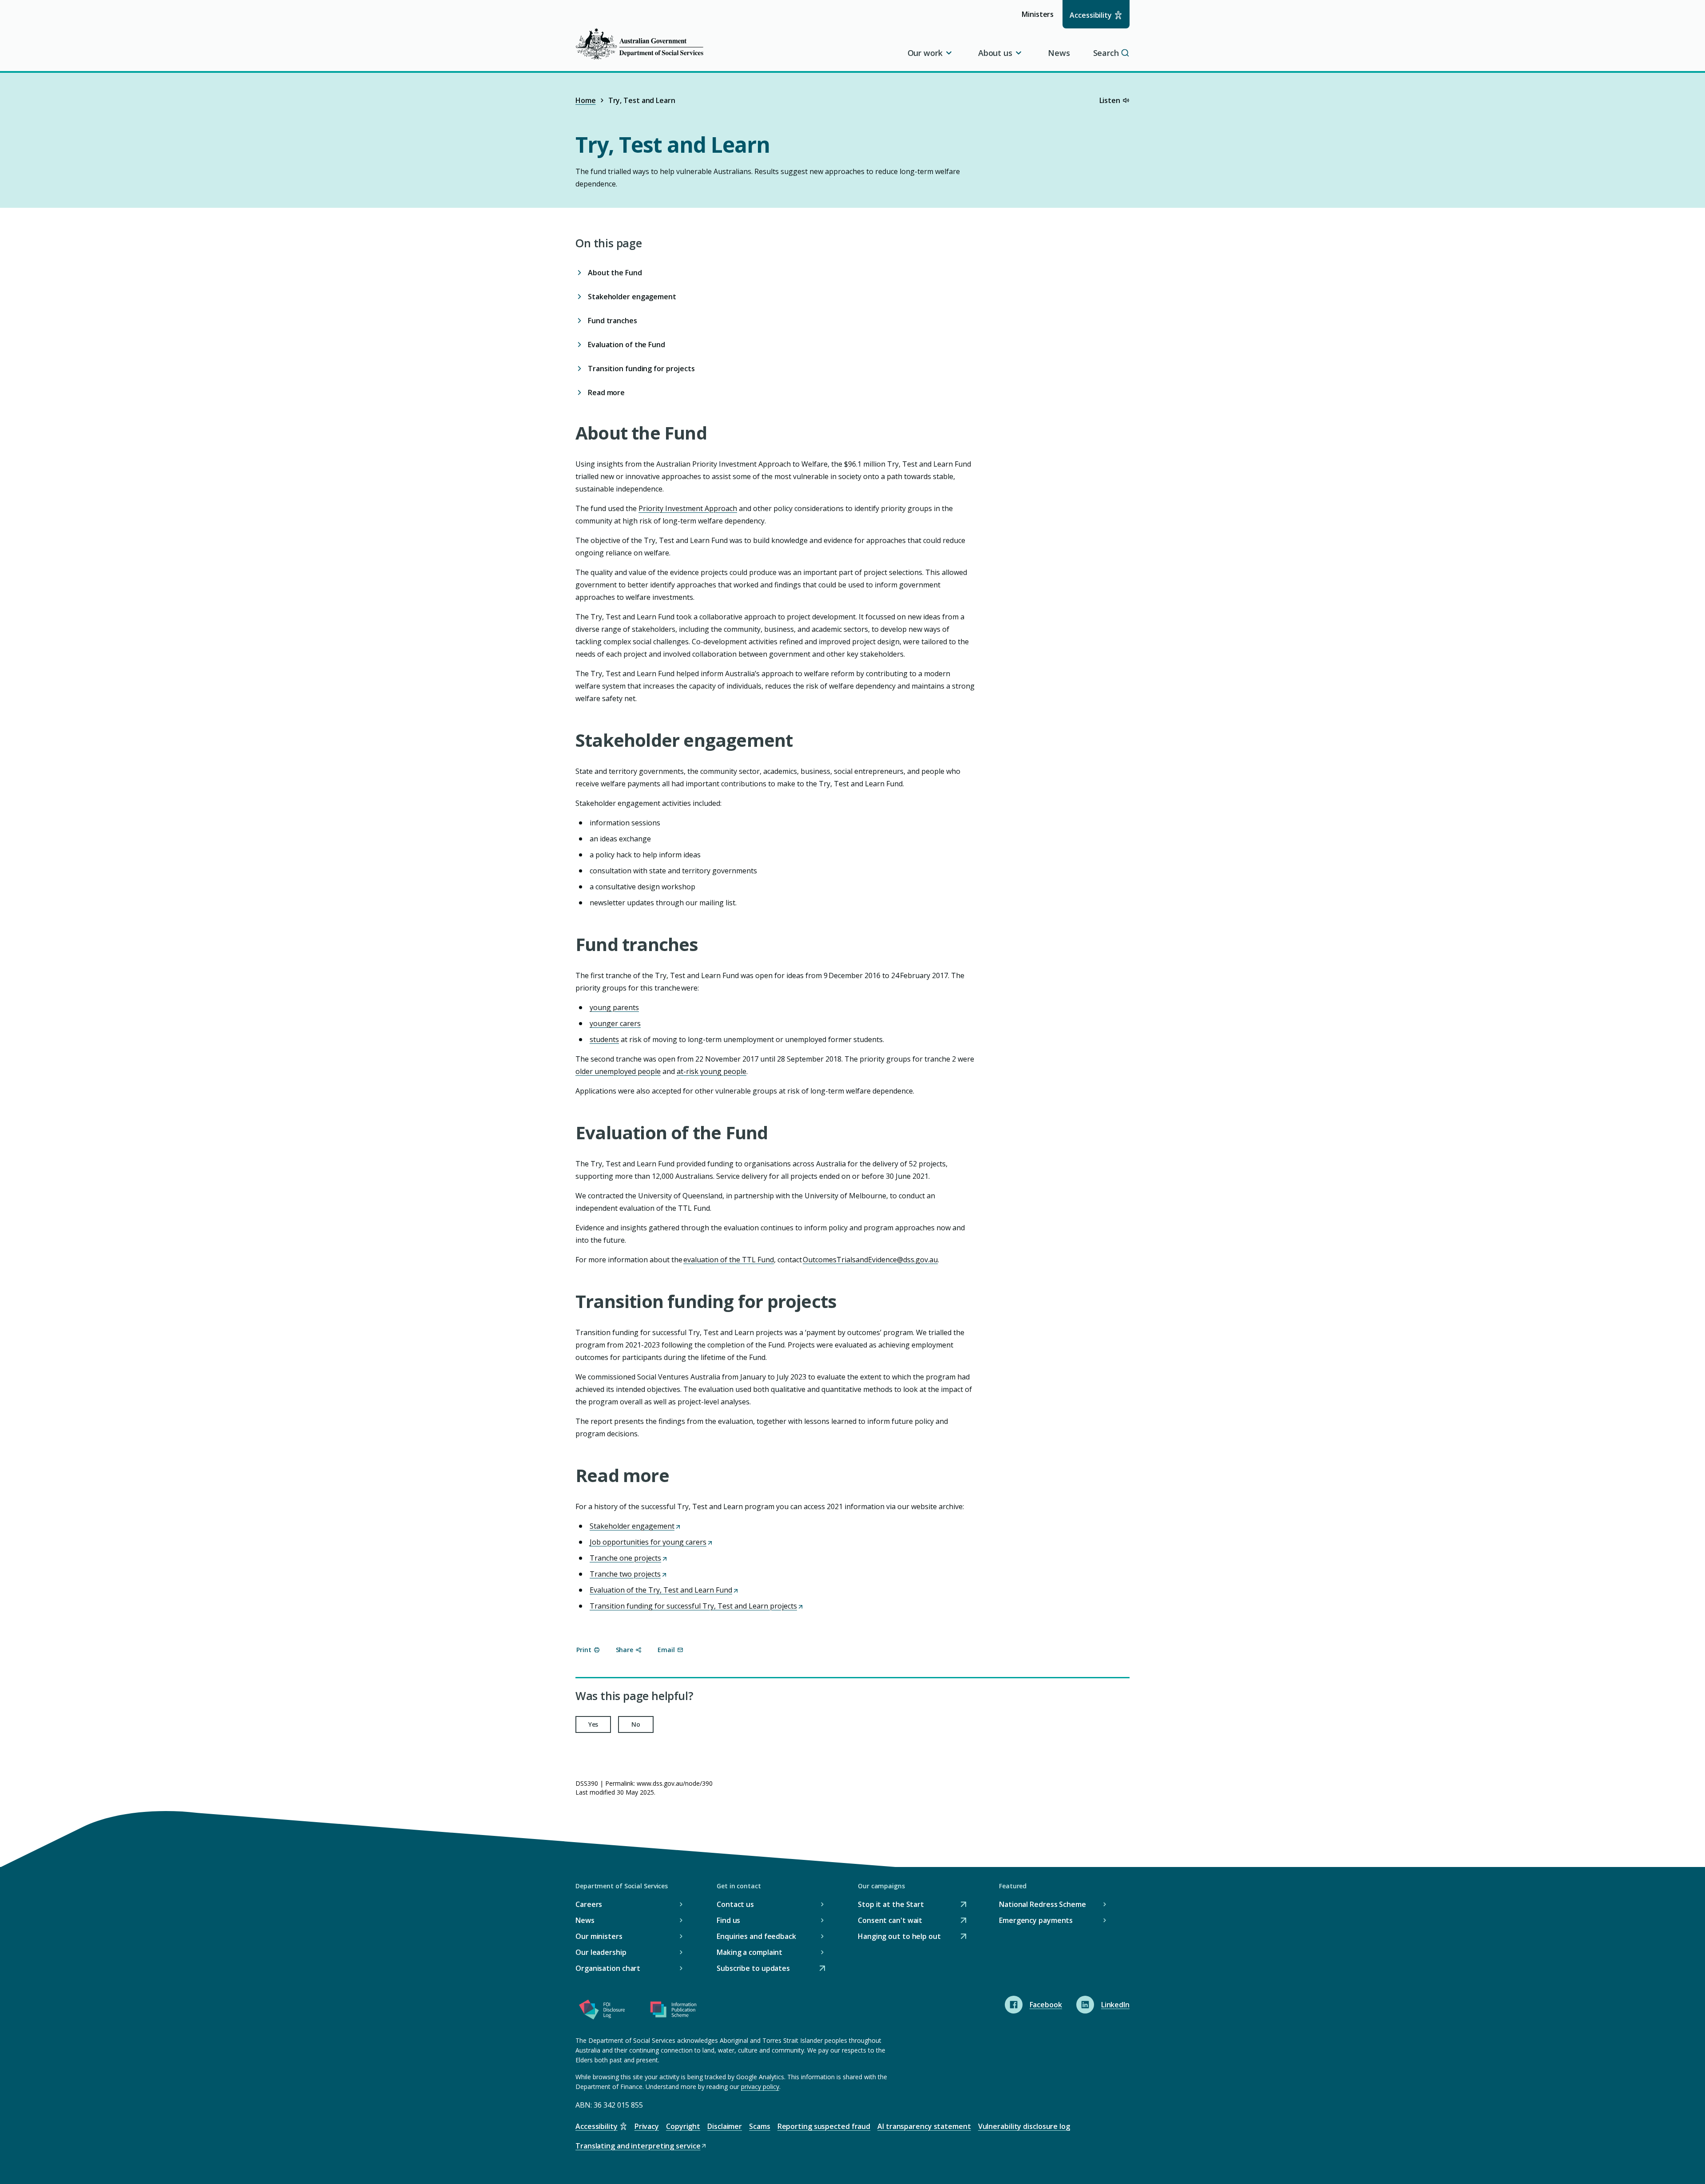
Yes (593, 1724)
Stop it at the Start (891, 1905)
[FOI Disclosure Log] (602, 2011)
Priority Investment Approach (688, 508)
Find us (728, 1920)
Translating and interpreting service (638, 2146)
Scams (760, 2126)
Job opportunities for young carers (651, 1542)
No (636, 1724)
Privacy (647, 2126)
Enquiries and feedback (756, 1936)
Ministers (1041, 18)
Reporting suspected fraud (824, 2126)
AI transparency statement (924, 2126)
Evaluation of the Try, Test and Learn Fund (664, 1590)
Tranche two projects (628, 1574)
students (604, 1039)
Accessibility (1091, 15)
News (1059, 53)
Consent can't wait (890, 1921)
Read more (606, 392)
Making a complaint (749, 1952)
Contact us (735, 1904)
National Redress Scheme (1043, 1904)
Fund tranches (613, 321)
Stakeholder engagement (632, 297)
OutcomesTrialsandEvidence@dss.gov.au (870, 1260)
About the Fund (615, 273)
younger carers (615, 1023)
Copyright (683, 2126)
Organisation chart (608, 1968)
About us (995, 53)
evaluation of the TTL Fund (729, 1260)
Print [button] (584, 1650)
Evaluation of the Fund (626, 345)
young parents (614, 1007)
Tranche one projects (628, 1558)
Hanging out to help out (899, 1937)
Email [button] (666, 1650)
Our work (925, 53)
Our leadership (601, 1952)
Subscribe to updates (753, 1969)
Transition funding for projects (641, 369)
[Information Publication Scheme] (673, 2011)
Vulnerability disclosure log (1024, 2126)
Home (586, 100)
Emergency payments (1036, 1920)
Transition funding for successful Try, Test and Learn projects (696, 1606)
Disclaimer (725, 2126)
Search (1106, 53)
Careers (589, 1904)
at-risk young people (712, 1071)
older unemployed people (618, 1071)
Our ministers (599, 1936)
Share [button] (625, 1650)
